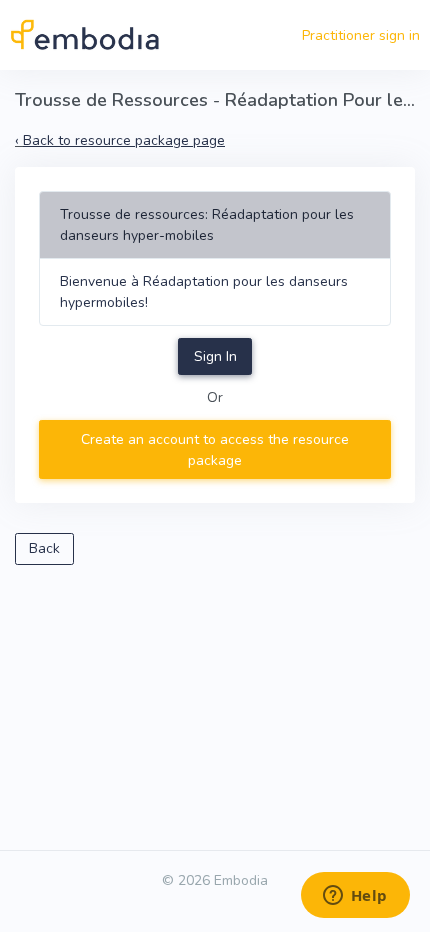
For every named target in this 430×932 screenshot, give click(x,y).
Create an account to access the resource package (215, 450)
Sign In (215, 356)
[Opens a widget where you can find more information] (355, 897)
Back (44, 548)
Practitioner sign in (361, 35)
